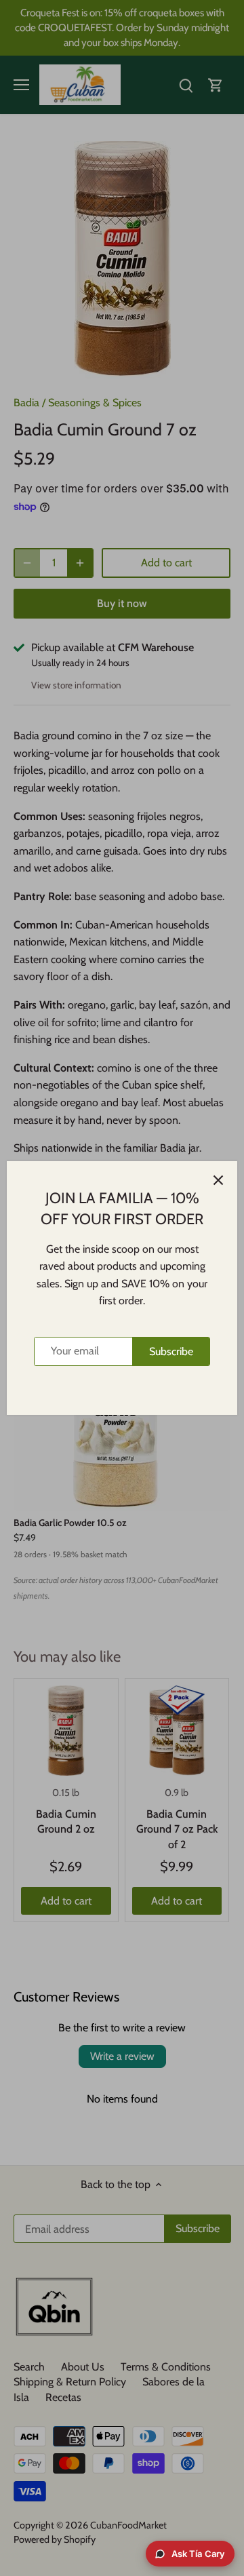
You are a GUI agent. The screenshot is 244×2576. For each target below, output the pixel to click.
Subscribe (171, 1351)
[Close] (218, 1180)
